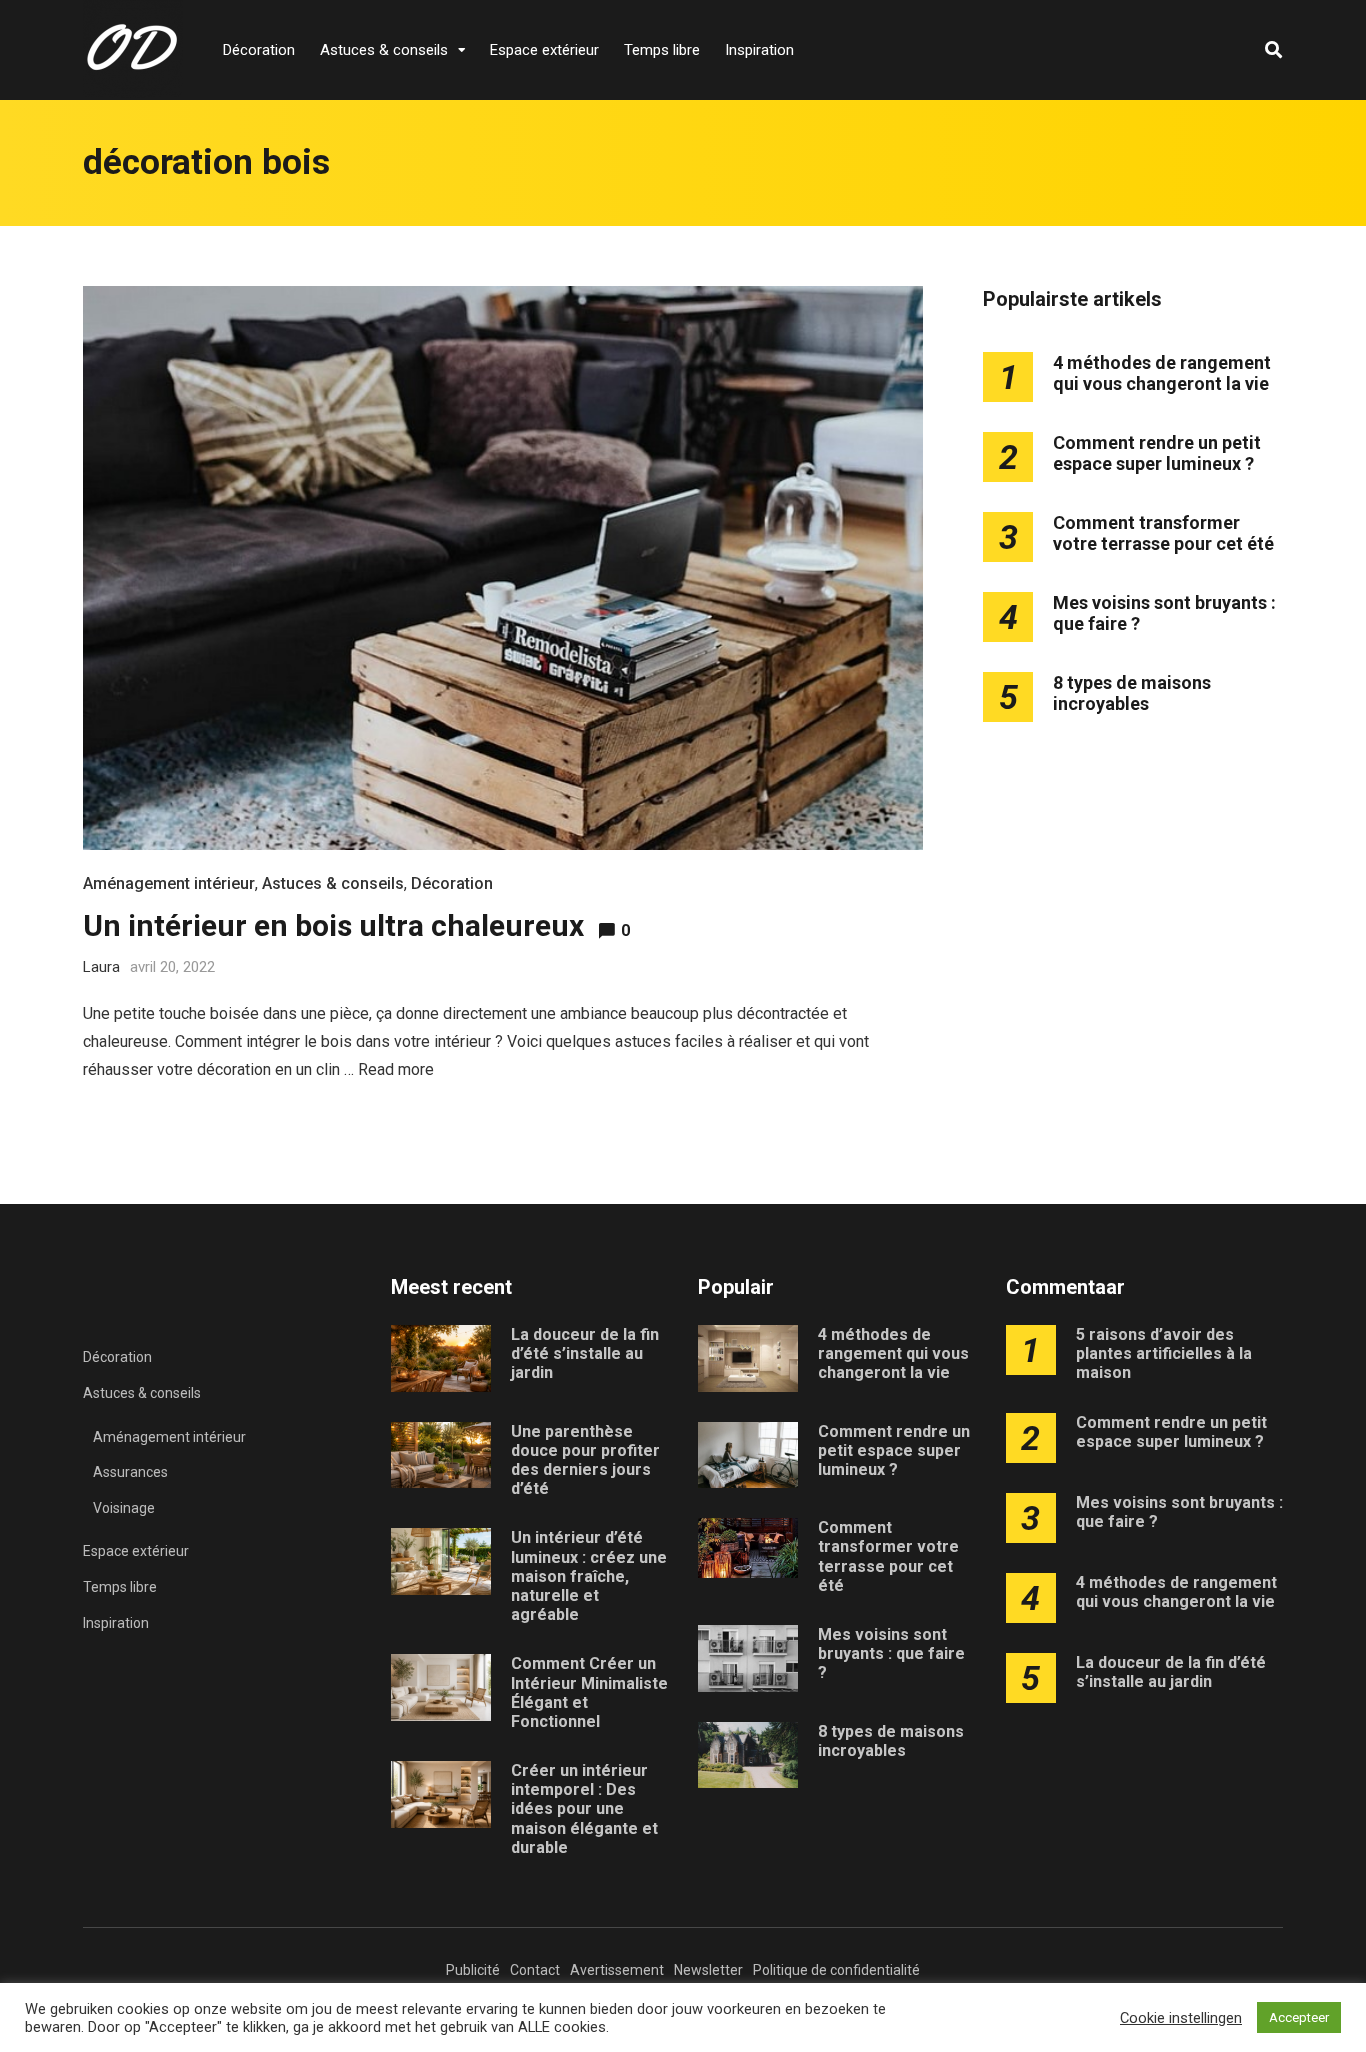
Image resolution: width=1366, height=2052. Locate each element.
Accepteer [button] (1299, 2017)
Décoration (259, 50)
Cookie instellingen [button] (1181, 2018)
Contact (535, 1970)
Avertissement (617, 1970)
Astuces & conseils (384, 50)
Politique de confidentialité (836, 1970)
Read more (396, 1069)
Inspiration (759, 50)
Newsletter (708, 1970)
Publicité (473, 1970)
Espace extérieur (544, 50)
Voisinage (124, 1508)
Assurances (130, 1472)
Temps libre (662, 50)
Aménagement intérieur (169, 883)
